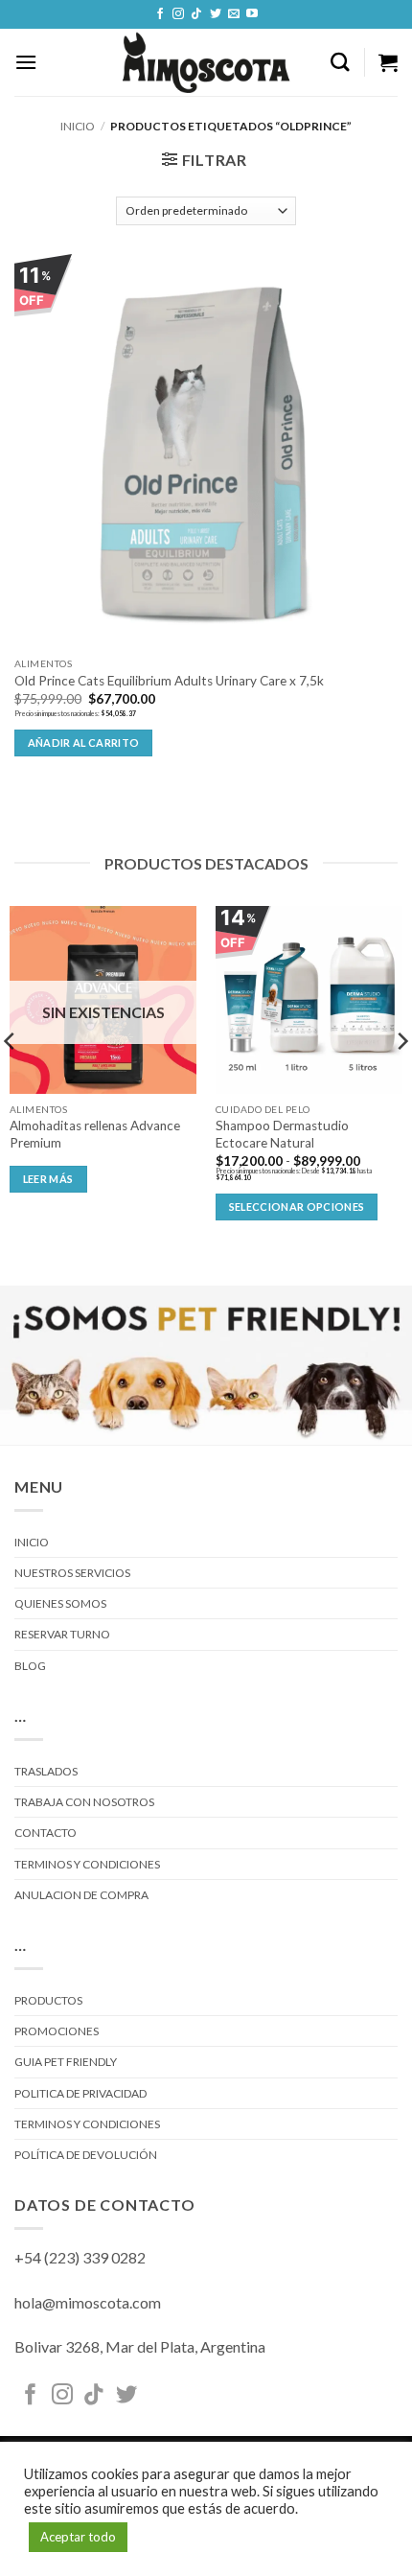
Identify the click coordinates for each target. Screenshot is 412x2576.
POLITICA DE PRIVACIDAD (80, 2093)
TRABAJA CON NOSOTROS (84, 1802)
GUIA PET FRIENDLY (66, 2062)
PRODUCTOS (48, 2000)
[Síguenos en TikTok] (196, 14)
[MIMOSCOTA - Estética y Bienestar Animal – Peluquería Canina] (206, 62)
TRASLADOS (46, 1771)
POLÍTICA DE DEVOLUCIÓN (86, 2155)
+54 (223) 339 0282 (80, 2257)
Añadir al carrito (84, 743)
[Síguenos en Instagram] (178, 14)
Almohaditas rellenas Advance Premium (95, 1134)
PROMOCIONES (57, 2031)
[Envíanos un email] (234, 14)
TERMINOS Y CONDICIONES (87, 1864)
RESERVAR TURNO (62, 1634)
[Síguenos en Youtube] (252, 14)
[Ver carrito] (388, 62)
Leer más (48, 1179)
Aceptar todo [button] (78, 2537)
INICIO (32, 1542)
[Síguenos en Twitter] (216, 14)
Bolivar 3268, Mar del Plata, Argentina (140, 2346)
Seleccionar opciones (297, 1207)
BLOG (30, 1666)
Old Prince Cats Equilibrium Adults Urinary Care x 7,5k (169, 681)
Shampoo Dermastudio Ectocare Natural (282, 1134)
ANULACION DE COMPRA (81, 1895)
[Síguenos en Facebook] (160, 14)
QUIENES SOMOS (60, 1603)
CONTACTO (46, 1833)
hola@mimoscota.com (88, 2302)
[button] (26, 62)
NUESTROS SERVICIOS (72, 1573)
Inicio (78, 126)
